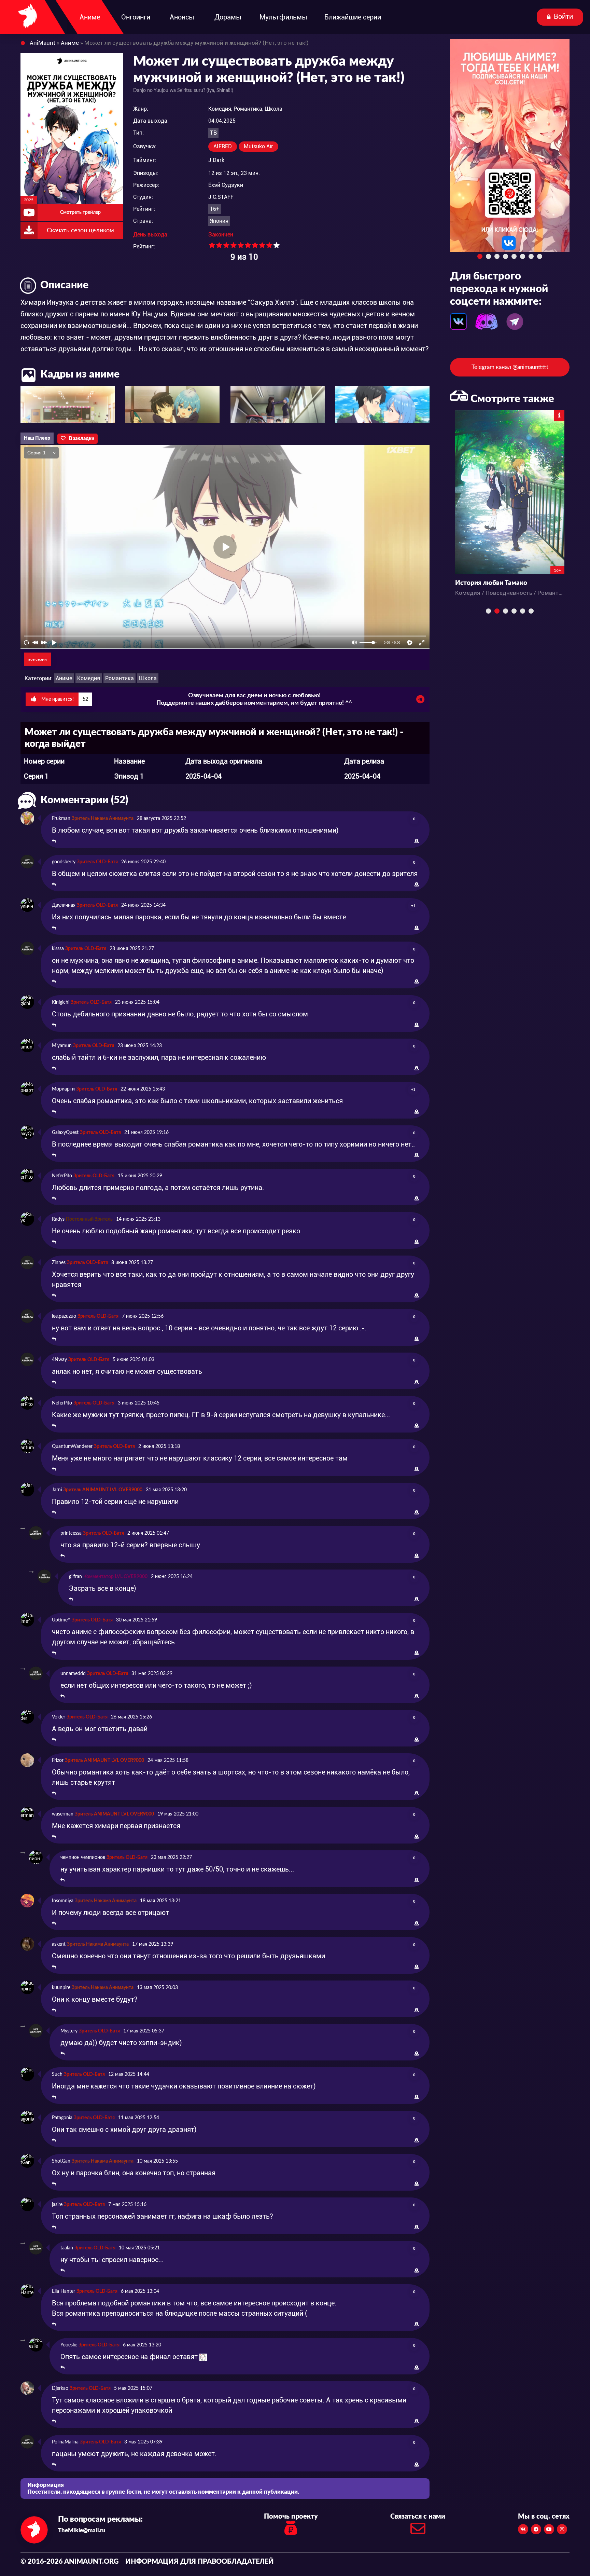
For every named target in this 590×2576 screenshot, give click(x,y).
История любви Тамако (491, 583)
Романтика (120, 678)
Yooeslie (69, 2345)
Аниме (64, 678)
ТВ (213, 133)
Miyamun (62, 1046)
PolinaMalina (65, 2442)
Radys (58, 1219)
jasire (57, 2205)
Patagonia (62, 2118)
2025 (29, 200)
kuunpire (61, 1988)
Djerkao (60, 2388)
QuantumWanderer (72, 1447)
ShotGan (61, 2161)
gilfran (75, 1577)
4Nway (59, 1360)
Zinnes (59, 1263)
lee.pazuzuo (64, 1316)
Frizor (58, 1760)
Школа (148, 678)
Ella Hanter (64, 2291)
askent (59, 1944)
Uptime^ (61, 1620)
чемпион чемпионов (83, 1858)
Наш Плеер (37, 438)
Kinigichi (61, 1002)
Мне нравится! (64, 699)
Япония (219, 221)
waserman (63, 1814)
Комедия (89, 678)
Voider (59, 1717)
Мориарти (63, 1089)
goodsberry (64, 862)
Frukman (61, 819)
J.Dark (216, 160)
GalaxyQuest (65, 1133)
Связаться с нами (418, 2517)
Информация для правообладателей (200, 2562)
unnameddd (73, 1674)
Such (57, 2074)
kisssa (58, 949)
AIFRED (223, 146)
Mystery (69, 2031)
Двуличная (64, 905)
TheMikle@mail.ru (82, 2530)
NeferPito (62, 1176)
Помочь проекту (291, 2517)
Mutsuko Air (258, 146)
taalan (67, 2248)
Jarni (57, 1490)
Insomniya (63, 1901)
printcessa (71, 1533)
